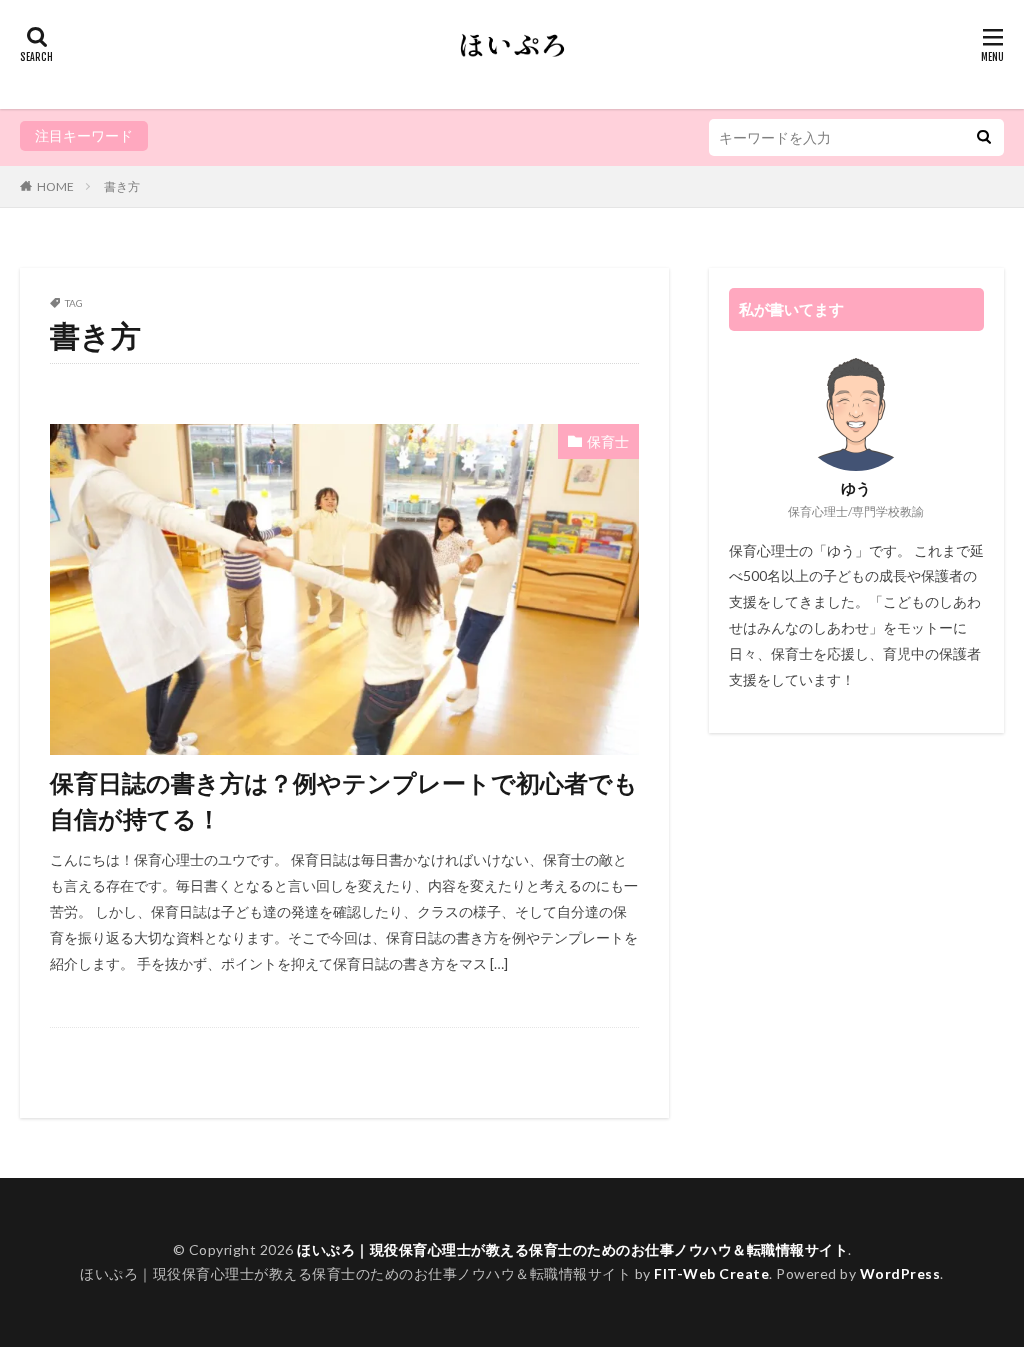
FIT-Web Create (711, 1273)
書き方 (122, 186)
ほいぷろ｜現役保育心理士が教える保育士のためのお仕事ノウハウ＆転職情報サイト (572, 1249)
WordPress (900, 1273)
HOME (55, 186)
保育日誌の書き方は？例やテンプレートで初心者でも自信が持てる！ (344, 800)
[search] (984, 137)
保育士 (608, 441)
